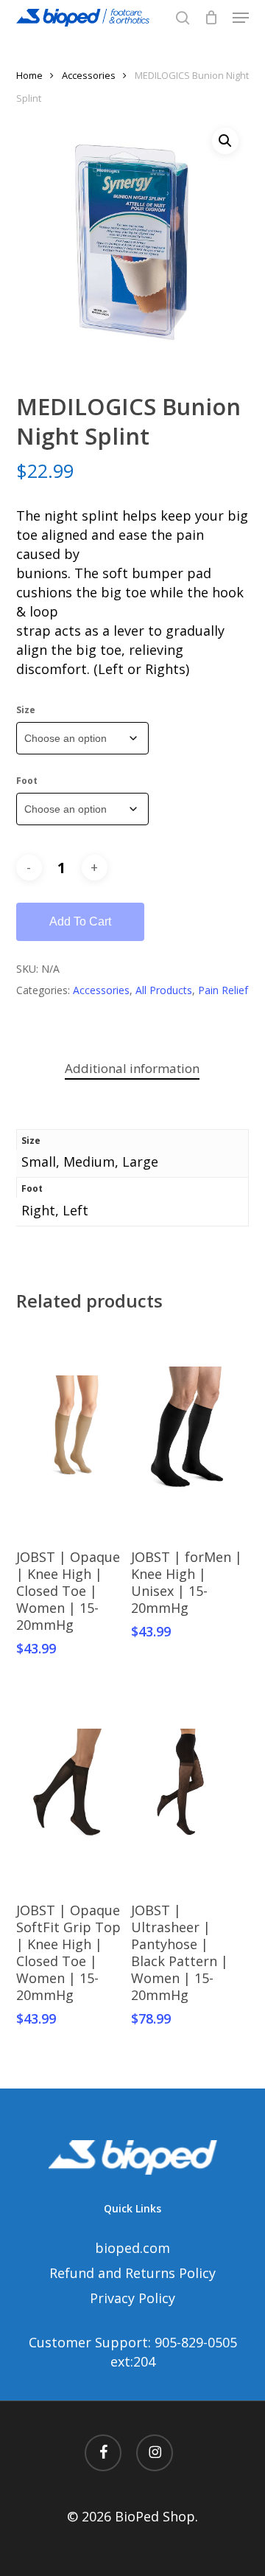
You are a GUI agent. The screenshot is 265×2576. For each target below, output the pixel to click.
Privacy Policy (132, 2298)
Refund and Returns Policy (132, 2273)
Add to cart (80, 921)
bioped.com (132, 2248)
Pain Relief (223, 990)
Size (26, 710)
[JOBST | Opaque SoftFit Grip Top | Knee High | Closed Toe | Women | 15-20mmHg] (72, 1785)
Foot (27, 781)
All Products (164, 990)
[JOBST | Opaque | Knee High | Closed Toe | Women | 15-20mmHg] (72, 1431)
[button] (241, 18)
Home (29, 75)
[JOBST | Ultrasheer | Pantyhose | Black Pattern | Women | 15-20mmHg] (187, 1785)
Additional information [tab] (132, 1068)
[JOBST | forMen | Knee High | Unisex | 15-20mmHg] (187, 1431)
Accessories (89, 75)
